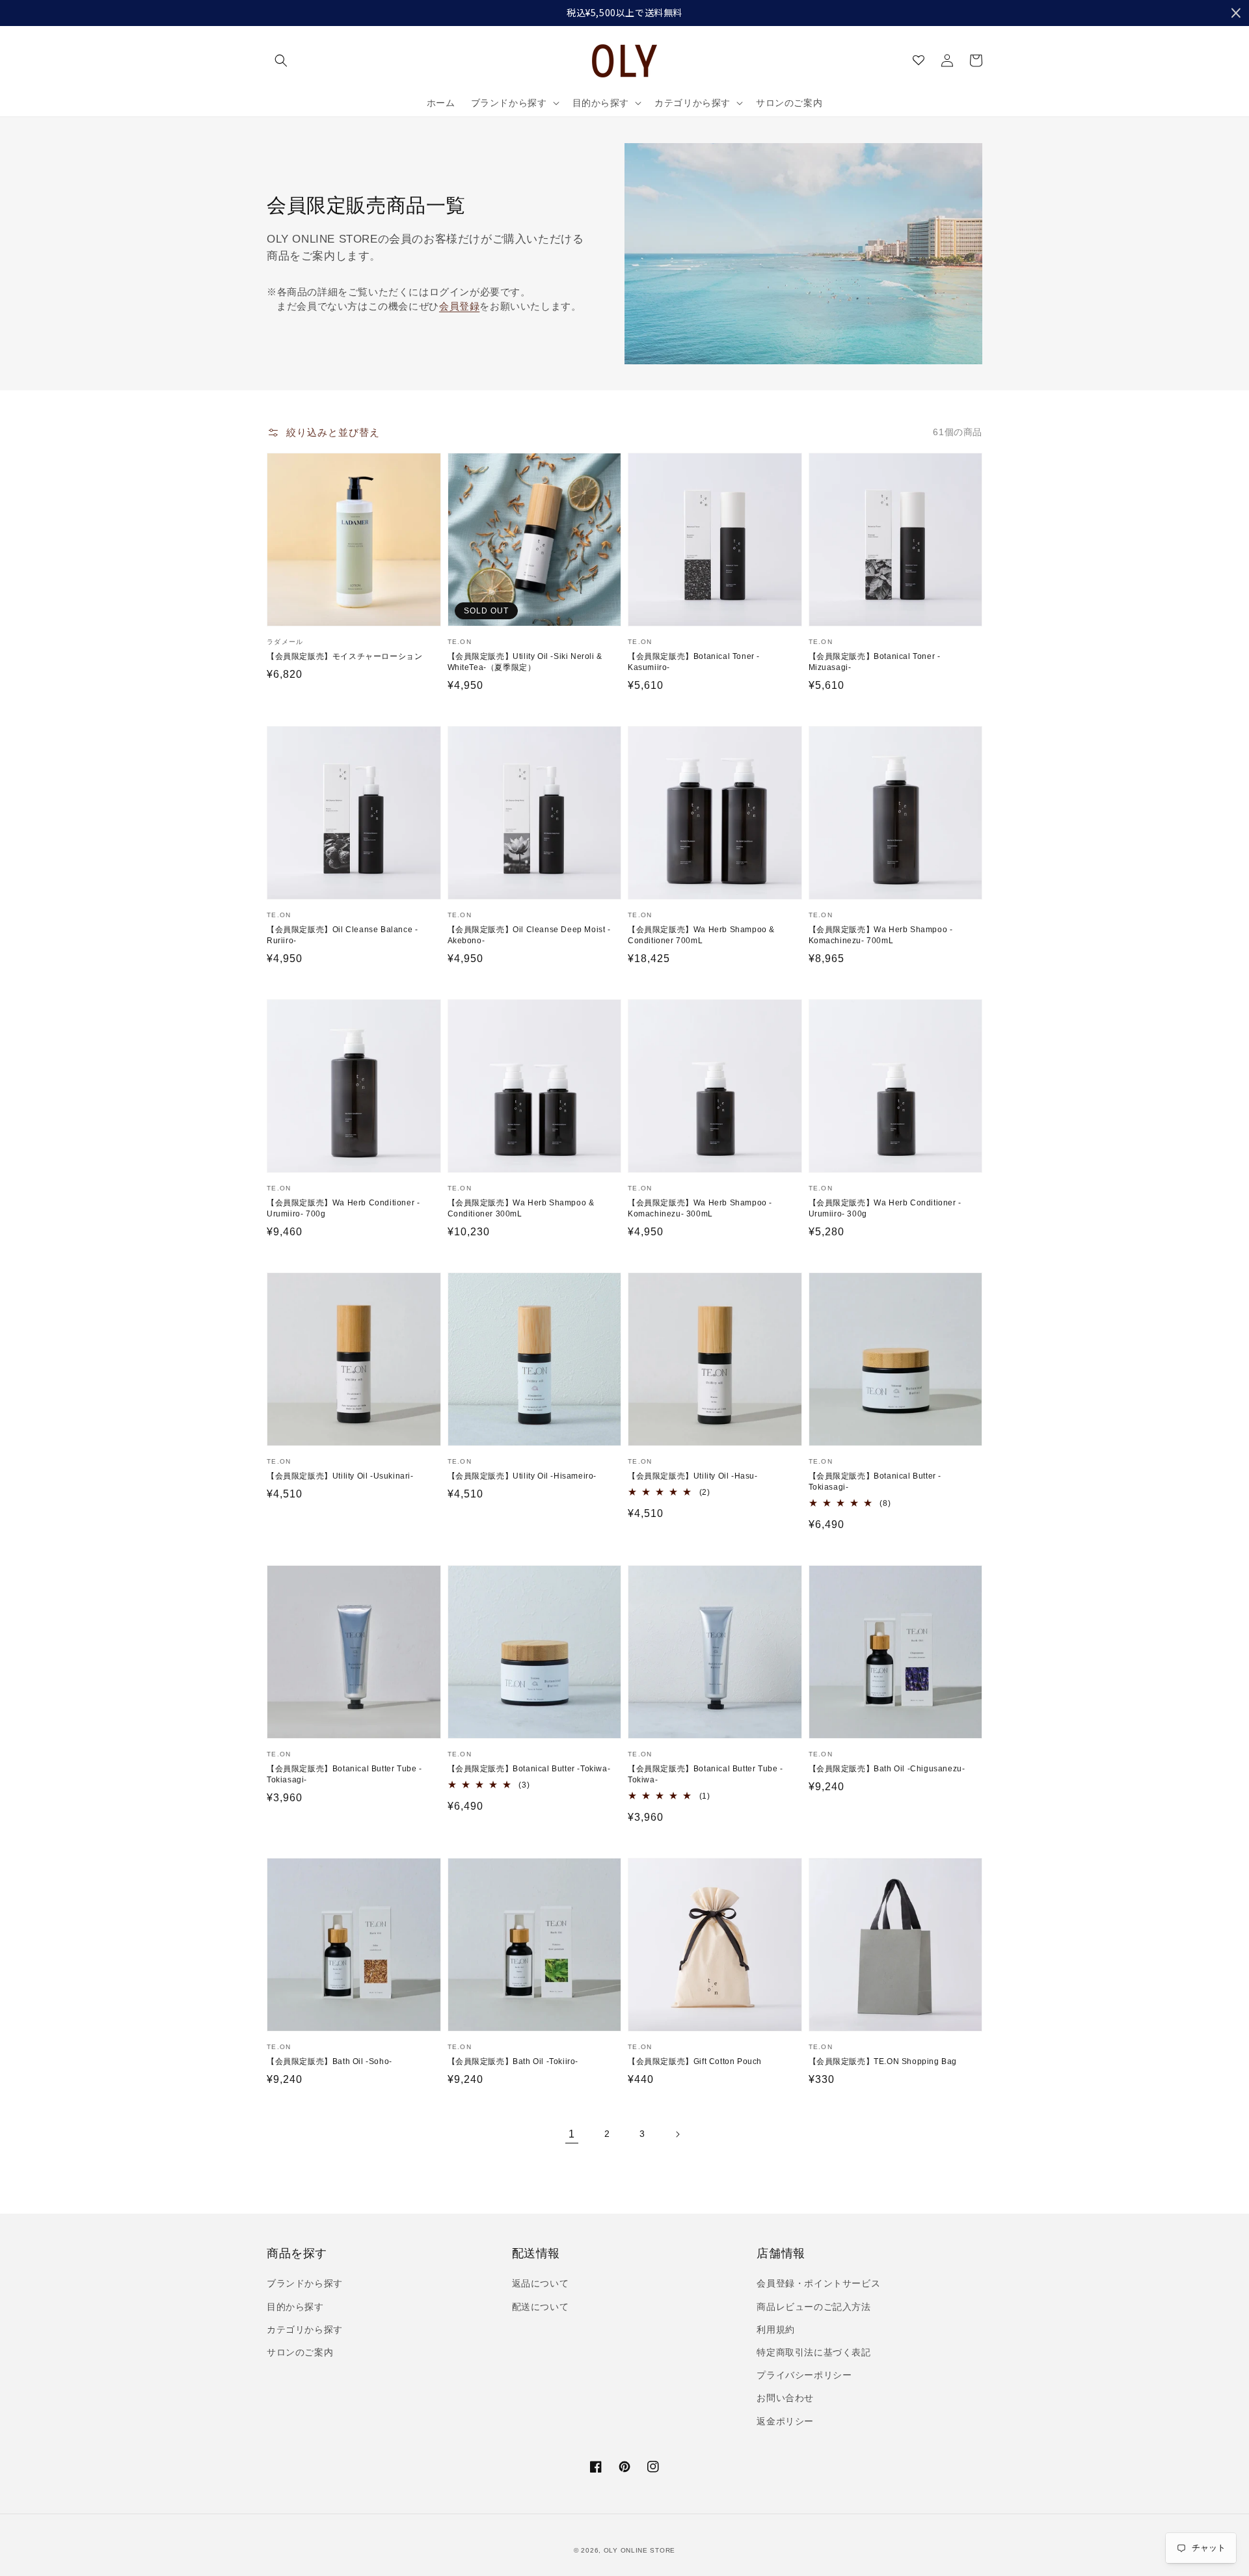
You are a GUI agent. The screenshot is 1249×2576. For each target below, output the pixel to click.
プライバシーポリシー (804, 2375)
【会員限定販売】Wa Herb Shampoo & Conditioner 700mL (701, 935)
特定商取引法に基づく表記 (813, 2352)
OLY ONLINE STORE (639, 2550)
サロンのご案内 (300, 2352)
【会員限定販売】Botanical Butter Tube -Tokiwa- (705, 1774)
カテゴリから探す (305, 2329)
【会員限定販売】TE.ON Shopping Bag (883, 2061)
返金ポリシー (785, 2421)
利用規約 (775, 2329)
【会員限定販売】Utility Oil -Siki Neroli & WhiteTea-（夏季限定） (525, 662)
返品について (541, 2283)
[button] (281, 60)
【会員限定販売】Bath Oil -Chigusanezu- (887, 1769)
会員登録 (459, 306)
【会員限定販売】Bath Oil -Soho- (329, 2061)
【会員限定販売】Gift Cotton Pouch (695, 2061)
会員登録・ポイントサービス (818, 2283)
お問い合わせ (785, 2398)
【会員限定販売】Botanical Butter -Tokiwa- (529, 1769)
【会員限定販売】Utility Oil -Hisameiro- (522, 1476)
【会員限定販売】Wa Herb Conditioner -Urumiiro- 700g (343, 1208)
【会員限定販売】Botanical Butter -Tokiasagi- (875, 1482)
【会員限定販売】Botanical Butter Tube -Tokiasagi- (344, 1774)
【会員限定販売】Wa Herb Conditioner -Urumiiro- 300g (885, 1208)
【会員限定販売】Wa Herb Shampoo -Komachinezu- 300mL (700, 1208)
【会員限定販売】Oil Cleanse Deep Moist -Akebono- (529, 935)
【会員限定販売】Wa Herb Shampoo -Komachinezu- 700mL (881, 935)
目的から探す (295, 2307)
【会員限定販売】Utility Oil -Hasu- (693, 1476)
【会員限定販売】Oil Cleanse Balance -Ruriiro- (342, 935)
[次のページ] (677, 2134)
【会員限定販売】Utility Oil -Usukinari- (340, 1476)
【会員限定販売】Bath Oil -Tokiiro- (513, 2061)
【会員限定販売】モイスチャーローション (344, 656)
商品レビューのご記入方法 (813, 2307)
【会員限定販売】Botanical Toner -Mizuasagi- (875, 662)
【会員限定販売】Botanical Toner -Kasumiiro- (694, 662)
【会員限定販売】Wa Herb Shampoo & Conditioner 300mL (521, 1208)
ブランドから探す (305, 2283)
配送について (541, 2307)
